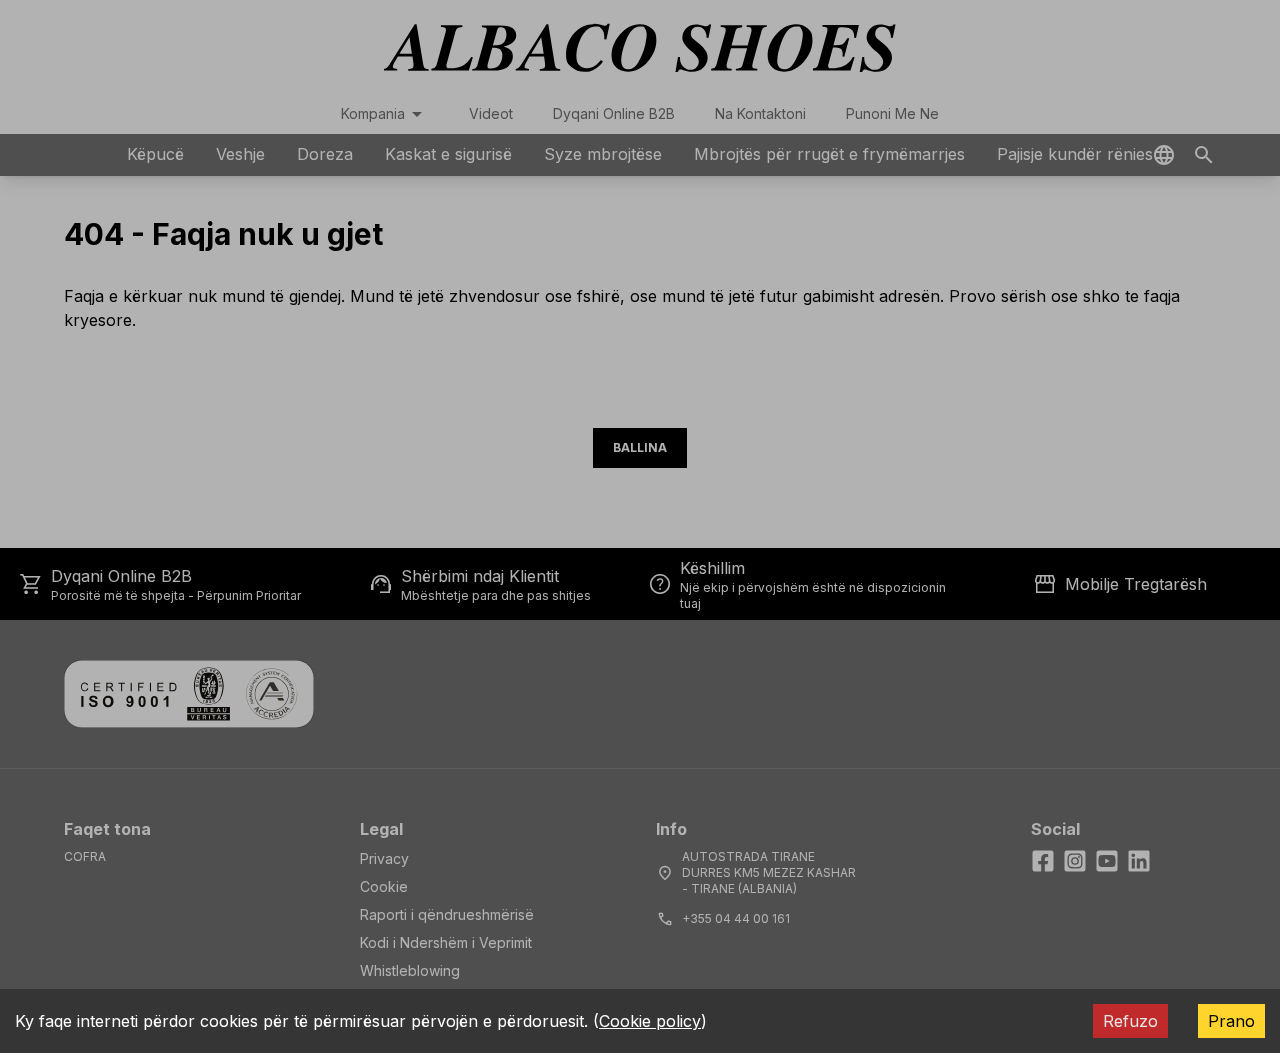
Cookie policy (650, 1021)
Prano (1231, 1021)
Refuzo (1130, 1021)
